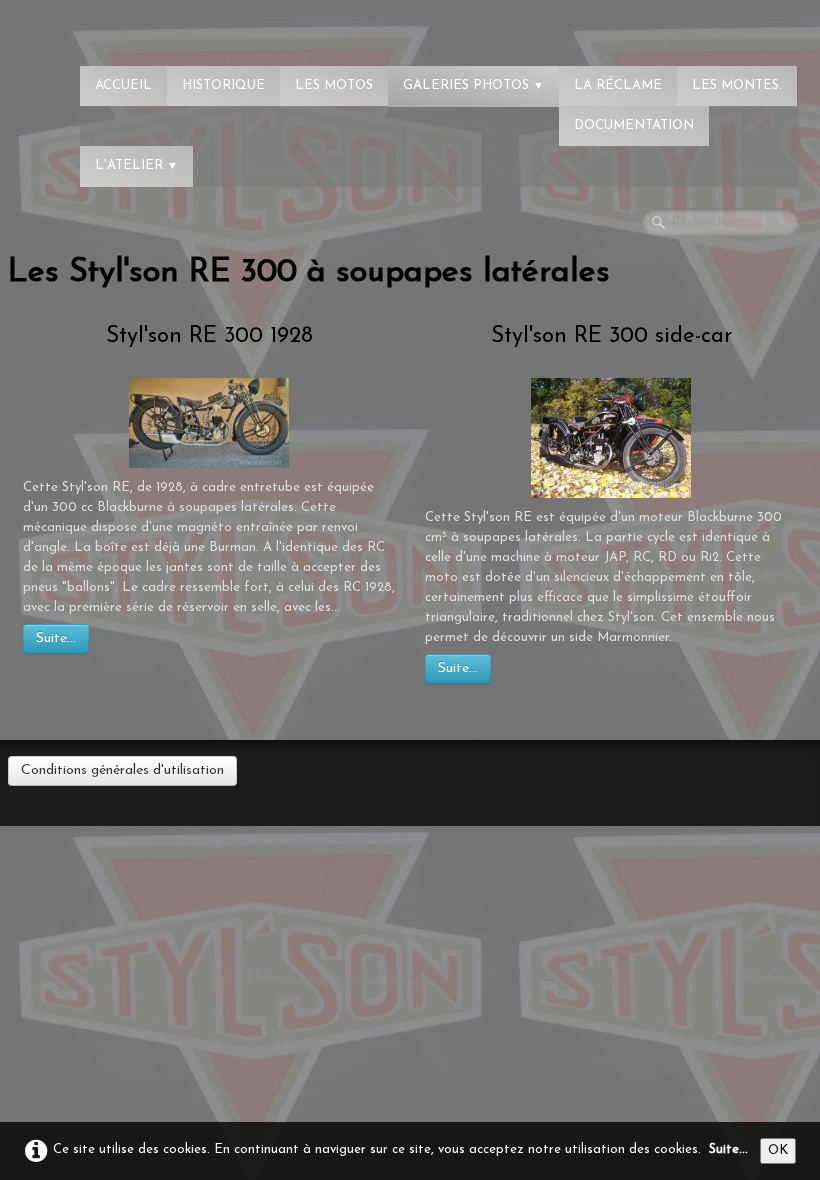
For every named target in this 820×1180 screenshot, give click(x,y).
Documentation (634, 125)
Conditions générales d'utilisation (122, 770)
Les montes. (737, 85)
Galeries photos (473, 85)
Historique (223, 85)
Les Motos (334, 85)
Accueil (123, 85)
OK (778, 1150)
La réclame (618, 85)
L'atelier (136, 165)
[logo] (95, 25)
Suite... (56, 638)
